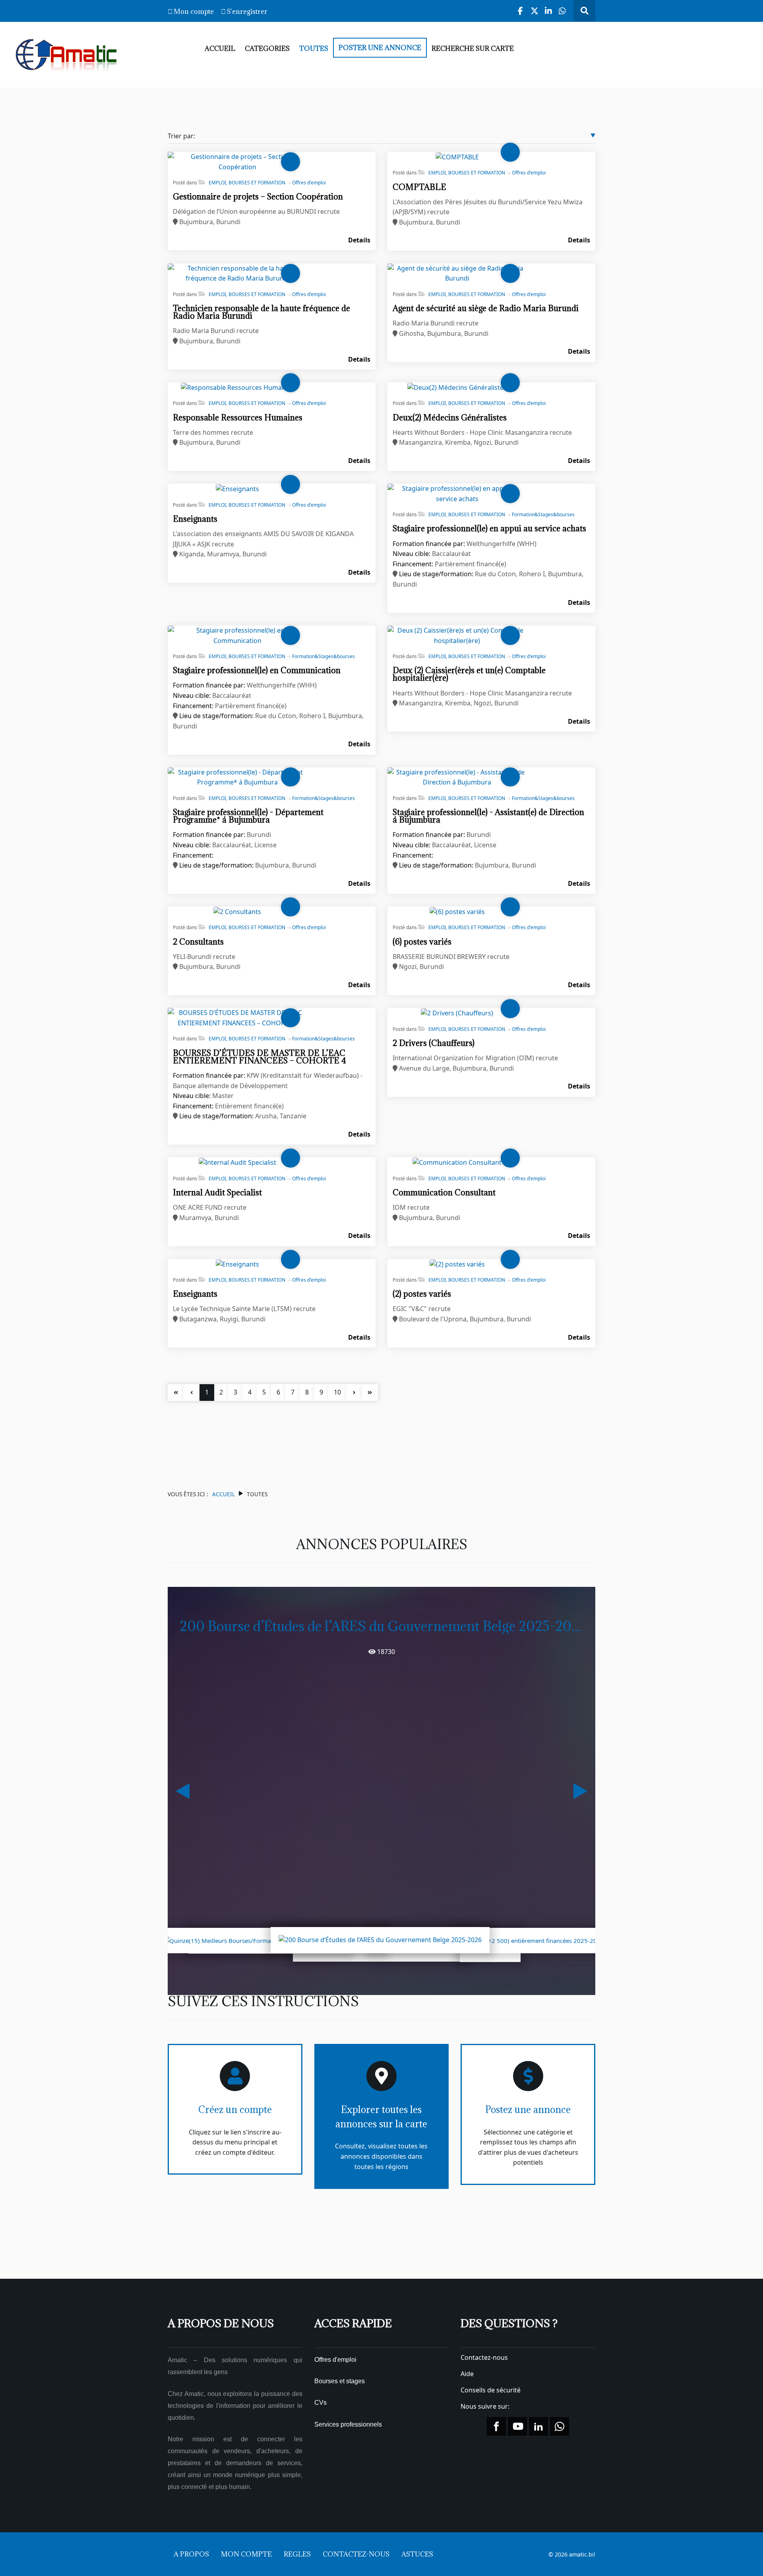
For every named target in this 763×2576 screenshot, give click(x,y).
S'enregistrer (247, 12)
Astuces (417, 2554)
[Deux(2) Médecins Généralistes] (457, 387)
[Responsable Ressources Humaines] (237, 387)
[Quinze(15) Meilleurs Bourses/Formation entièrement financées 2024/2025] (270, 1940)
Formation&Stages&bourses (543, 514)
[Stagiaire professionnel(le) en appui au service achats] (457, 493)
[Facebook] (521, 11)
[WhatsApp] (563, 11)
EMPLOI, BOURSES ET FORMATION (247, 183)
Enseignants (195, 519)
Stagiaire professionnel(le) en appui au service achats (489, 528)
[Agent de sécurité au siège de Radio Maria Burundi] (457, 273)
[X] (535, 11)
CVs (320, 2403)
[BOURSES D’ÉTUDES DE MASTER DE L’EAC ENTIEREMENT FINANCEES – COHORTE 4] (237, 1017)
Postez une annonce (528, 2109)
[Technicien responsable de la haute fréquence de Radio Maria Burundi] (237, 273)
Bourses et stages (340, 2381)
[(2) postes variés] (457, 1264)
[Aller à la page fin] (370, 1393)
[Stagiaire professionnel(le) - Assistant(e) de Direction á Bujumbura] (457, 777)
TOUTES (314, 48)
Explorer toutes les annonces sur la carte (381, 2117)
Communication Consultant (444, 1192)
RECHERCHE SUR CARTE (473, 48)
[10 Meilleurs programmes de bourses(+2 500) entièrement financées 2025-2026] (490, 1940)
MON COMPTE (246, 2554)
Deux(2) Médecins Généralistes (450, 417)
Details (359, 240)
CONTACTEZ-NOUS (356, 2554)
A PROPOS (191, 2554)
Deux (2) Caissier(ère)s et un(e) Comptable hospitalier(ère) (469, 674)
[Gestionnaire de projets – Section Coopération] (237, 161)
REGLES (297, 2554)
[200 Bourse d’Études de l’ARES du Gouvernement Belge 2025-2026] (380, 1939)
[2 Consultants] (237, 911)
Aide (467, 2374)
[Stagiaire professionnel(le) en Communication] (237, 635)
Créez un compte (235, 2109)
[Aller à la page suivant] (354, 1393)
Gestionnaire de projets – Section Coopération (258, 197)
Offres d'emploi (309, 183)
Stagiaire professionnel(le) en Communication (257, 670)
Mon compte (194, 12)
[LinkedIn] (549, 11)
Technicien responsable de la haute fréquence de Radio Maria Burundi (261, 312)
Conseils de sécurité (491, 2390)
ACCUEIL (220, 48)
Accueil (224, 1494)
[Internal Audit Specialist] (237, 1162)
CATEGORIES (267, 48)
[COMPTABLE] (457, 157)
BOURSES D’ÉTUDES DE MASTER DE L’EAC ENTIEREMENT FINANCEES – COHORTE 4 (259, 1057)
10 (337, 1392)
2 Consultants (198, 942)
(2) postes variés (422, 1294)
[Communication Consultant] (457, 1162)
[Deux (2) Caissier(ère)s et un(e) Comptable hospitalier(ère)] (457, 635)
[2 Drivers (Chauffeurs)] (457, 1013)
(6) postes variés (422, 942)
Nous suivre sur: (486, 2406)
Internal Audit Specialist (217, 1192)
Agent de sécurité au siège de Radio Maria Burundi (486, 308)
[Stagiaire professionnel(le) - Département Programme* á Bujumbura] (237, 777)
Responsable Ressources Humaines (238, 417)
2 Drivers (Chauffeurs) (434, 1043)
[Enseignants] (237, 488)
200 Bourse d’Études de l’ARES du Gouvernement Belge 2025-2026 (383, 1626)
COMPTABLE (419, 187)
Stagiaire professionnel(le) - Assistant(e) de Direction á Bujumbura (488, 816)
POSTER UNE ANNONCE (380, 48)
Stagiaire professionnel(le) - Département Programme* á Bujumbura (248, 816)
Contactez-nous (484, 2357)
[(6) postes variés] (457, 911)
